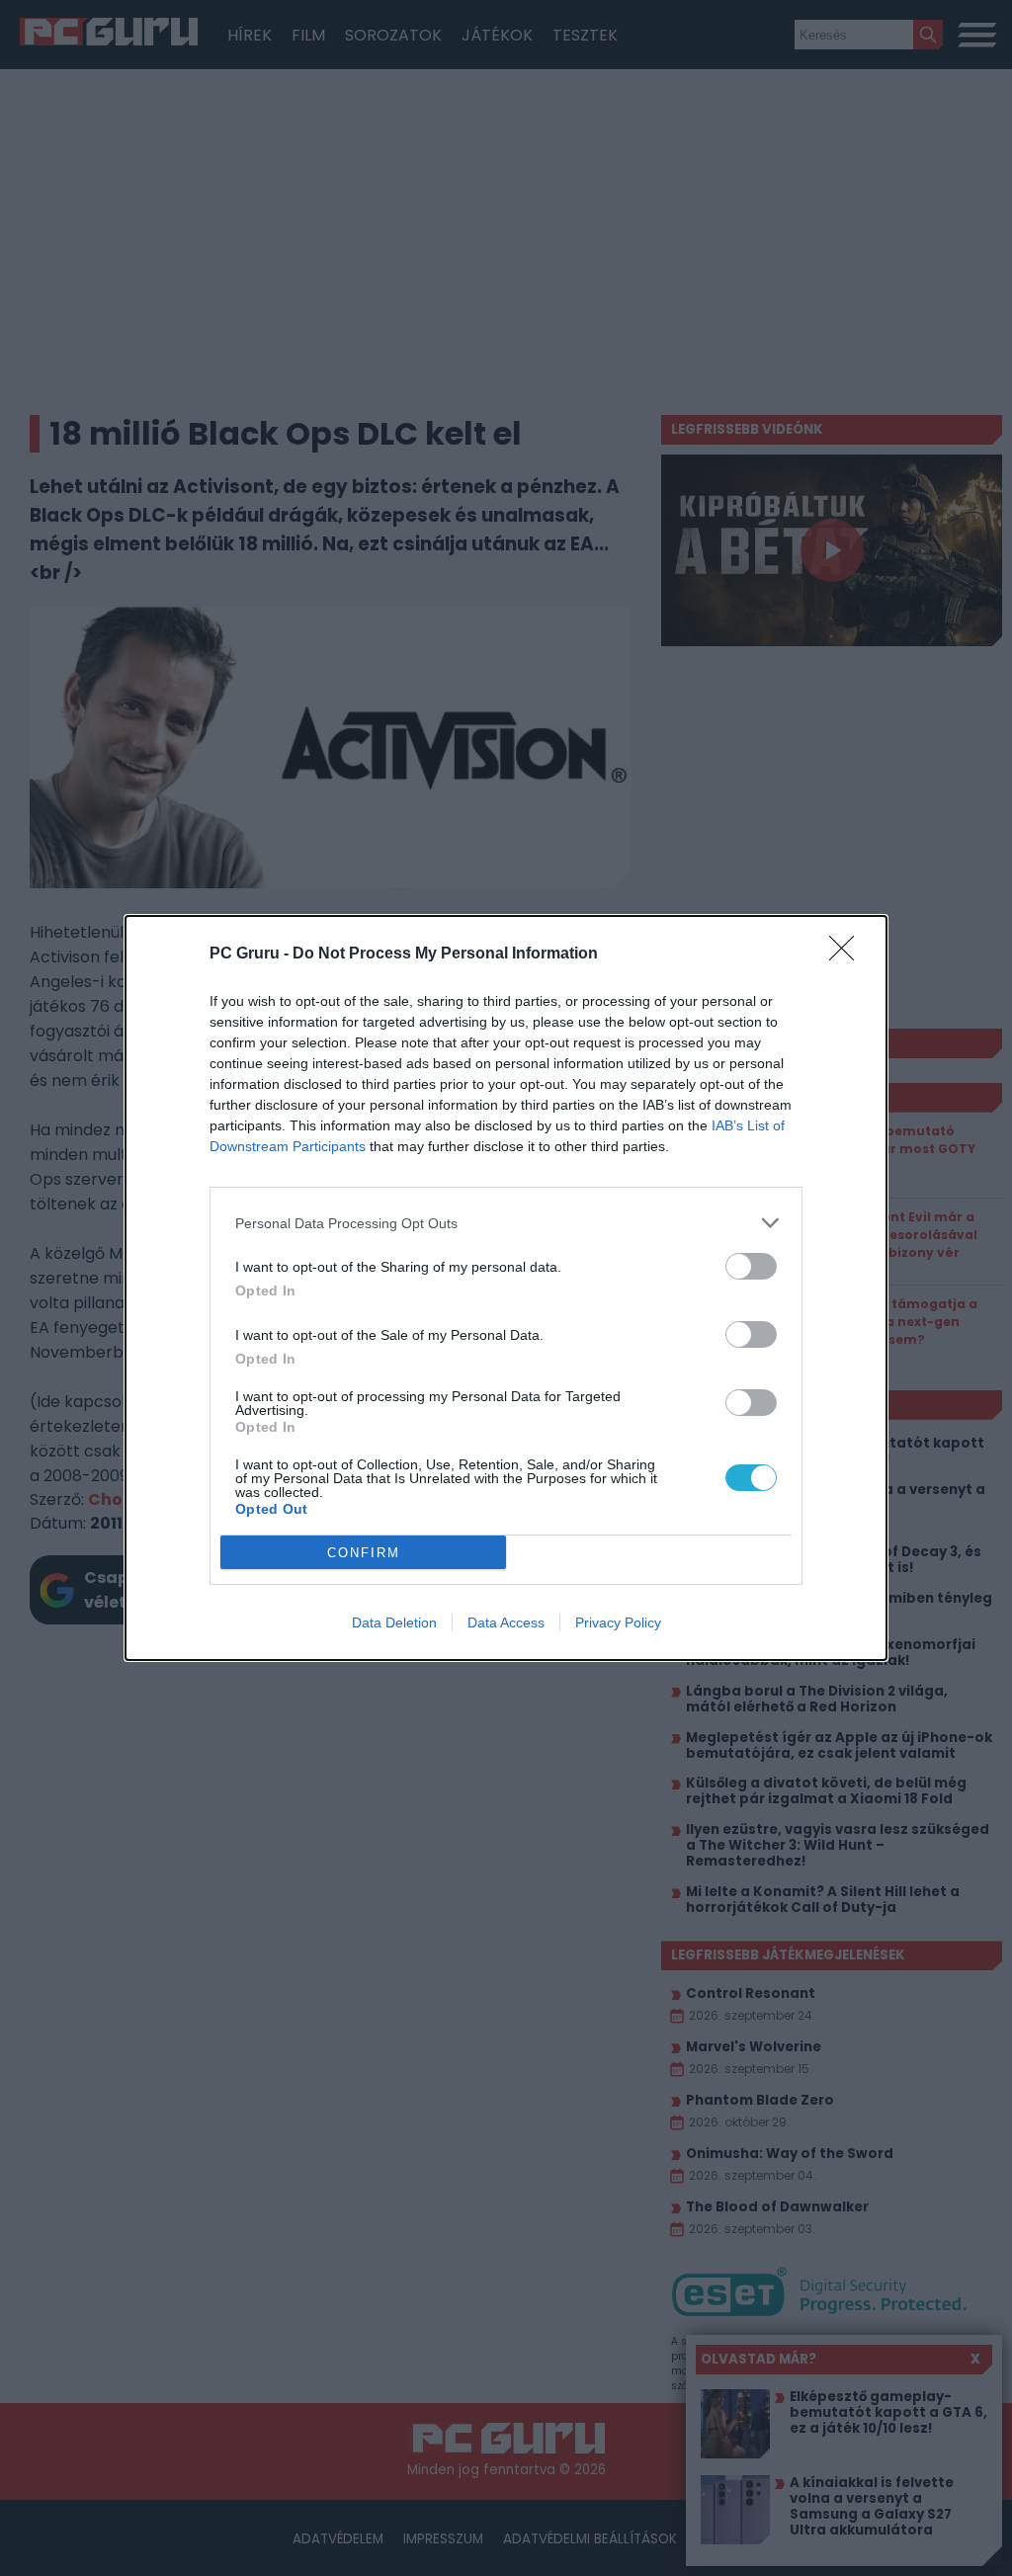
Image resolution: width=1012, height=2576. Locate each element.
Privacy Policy (618, 1622)
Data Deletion (394, 1622)
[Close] (848, 955)
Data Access (506, 1622)
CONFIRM (364, 1553)
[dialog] (506, 1288)
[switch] (751, 1266)
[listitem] (506, 1223)
